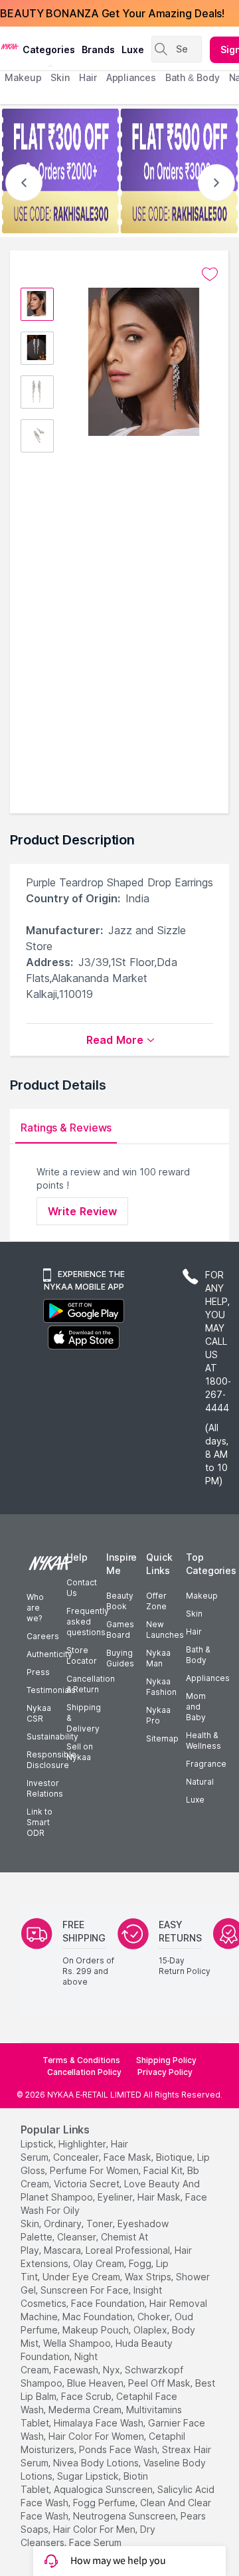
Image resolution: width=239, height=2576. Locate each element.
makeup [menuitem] (23, 77)
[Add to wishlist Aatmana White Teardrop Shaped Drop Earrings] (210, 274)
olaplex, (151, 2330)
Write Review (82, 1211)
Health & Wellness (203, 1740)
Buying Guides (120, 1658)
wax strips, (149, 2277)
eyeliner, (116, 2197)
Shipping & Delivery (84, 1718)
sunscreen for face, (86, 2290)
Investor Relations (45, 1788)
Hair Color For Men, (95, 2529)
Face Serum (95, 2542)
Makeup (202, 1596)
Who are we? (35, 1608)
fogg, (141, 2263)
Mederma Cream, (86, 2410)
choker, (155, 2317)
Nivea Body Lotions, (97, 2463)
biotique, (175, 2157)
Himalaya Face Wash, (100, 2423)
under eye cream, (82, 2277)
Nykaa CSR (39, 1713)
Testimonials (51, 1690)
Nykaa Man (158, 1658)
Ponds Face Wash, (119, 2449)
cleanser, (78, 2237)
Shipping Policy (166, 2060)
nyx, (113, 2370)
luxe (133, 50)
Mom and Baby (196, 1707)
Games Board (120, 1630)
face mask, (128, 2157)
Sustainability (52, 1736)
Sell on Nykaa (80, 1752)
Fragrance (206, 1764)
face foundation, (109, 2303)
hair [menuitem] (88, 77)
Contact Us (82, 1588)
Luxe (195, 1800)
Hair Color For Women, (97, 2436)
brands (98, 50)
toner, (101, 2224)
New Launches (165, 1630)
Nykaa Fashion (161, 1687)
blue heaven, (96, 2383)
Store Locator (82, 1655)
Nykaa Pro (158, 1715)
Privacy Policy (165, 2072)
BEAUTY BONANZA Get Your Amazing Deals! (112, 13)
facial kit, (164, 2170)
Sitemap (162, 1738)
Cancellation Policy (84, 2072)
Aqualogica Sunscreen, (104, 2489)
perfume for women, (95, 2170)
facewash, (77, 2370)
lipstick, (38, 2144)
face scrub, (87, 2396)
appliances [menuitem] (131, 77)
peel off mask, (160, 2383)
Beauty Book (120, 1601)
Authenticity (49, 1654)
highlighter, (83, 2144)
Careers (43, 1636)
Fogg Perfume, (105, 2503)
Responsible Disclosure (51, 1760)
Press (38, 1672)
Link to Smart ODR (40, 1822)
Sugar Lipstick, (89, 2476)
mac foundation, (99, 2317)
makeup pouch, (97, 2330)
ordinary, (64, 2224)
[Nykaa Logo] (10, 46)
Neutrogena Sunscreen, (125, 2516)
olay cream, (100, 2263)
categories (49, 50)
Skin (194, 1614)
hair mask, (160, 2197)
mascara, (63, 2250)
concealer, (77, 2157)
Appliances (208, 1678)
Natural (200, 1782)
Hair (194, 1632)
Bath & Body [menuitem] (193, 77)
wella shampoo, (78, 2343)
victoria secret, (88, 2184)
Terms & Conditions (81, 2060)
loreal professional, (129, 2250)
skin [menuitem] (60, 77)
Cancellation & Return (91, 1684)
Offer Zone (156, 1601)
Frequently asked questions (88, 1622)
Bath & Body (198, 1655)
